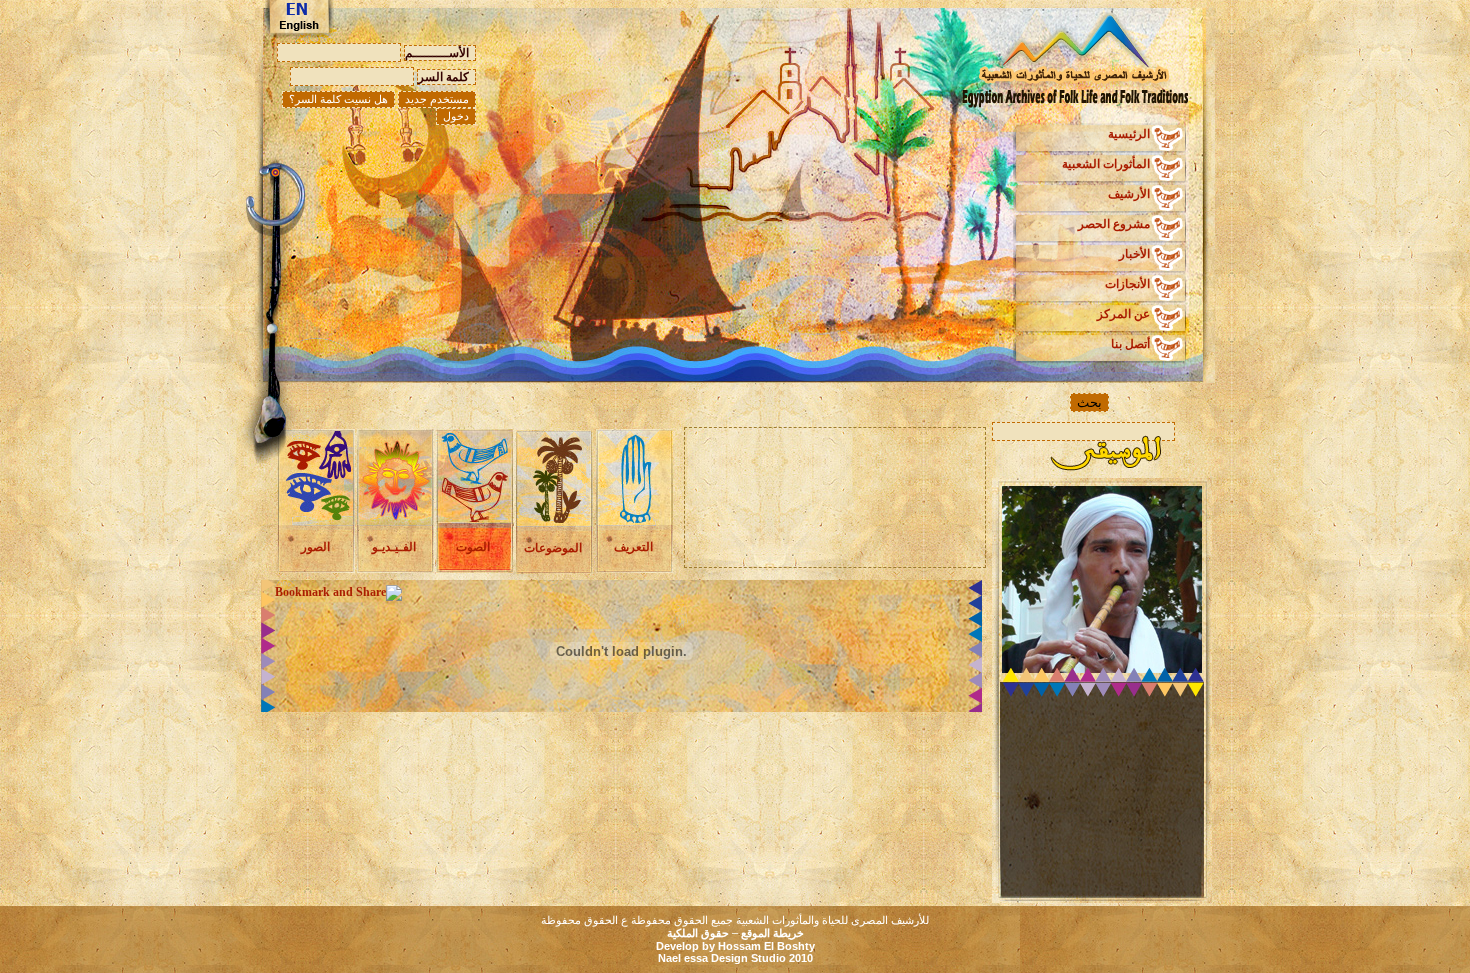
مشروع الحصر (1114, 224)
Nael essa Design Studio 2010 (735, 958)
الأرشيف (1129, 194)
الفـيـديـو (394, 547)
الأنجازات (1127, 284)
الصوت (473, 547)
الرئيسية (1129, 134)
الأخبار (1134, 254)
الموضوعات (553, 548)
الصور (315, 547)
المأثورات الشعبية (1106, 164)
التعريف (633, 547)
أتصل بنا (1130, 344)
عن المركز (1123, 314)
